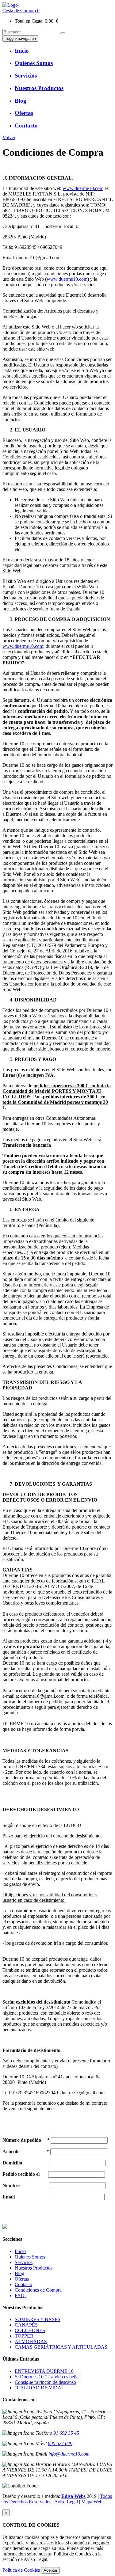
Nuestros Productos (34, 2268)
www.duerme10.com (83, 188)
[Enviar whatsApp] (5, 2227)
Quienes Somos (30, 2257)
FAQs (21, 2295)
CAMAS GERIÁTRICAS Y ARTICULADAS (61, 2347)
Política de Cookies (21, 2570)
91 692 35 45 (66, 2433)
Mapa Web (92, 2502)
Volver (9, 137)
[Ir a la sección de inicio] (10, 5)
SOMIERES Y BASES (38, 2319)
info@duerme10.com (69, 2454)
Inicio (20, 2251)
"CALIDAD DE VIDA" (39, 2388)
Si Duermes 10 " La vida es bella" (48, 2377)
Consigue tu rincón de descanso (45, 2382)
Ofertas (22, 2279)
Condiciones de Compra (38, 2290)
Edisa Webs (73, 2496)
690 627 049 (60, 2443)
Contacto (23, 2284)
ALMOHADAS (31, 2341)
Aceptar (50, 2570)
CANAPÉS (26, 2325)
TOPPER (24, 2336)
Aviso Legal (66, 2502)
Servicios (24, 2262)
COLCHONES (30, 2330)
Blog (19, 2273)
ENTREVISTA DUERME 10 (44, 2371)
